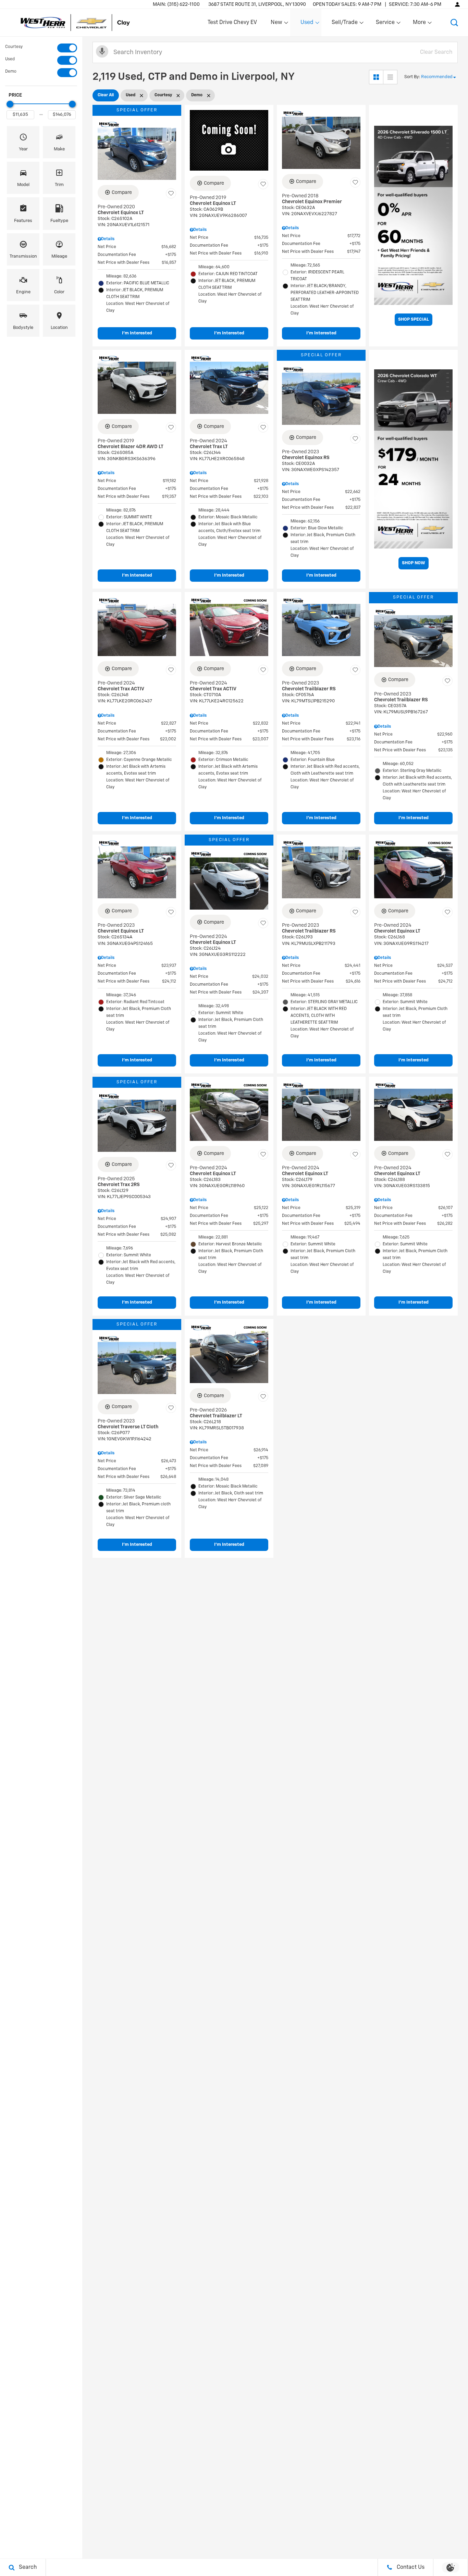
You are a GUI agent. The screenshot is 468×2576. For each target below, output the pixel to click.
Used (10, 59)
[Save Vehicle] (171, 194)
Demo (11, 72)
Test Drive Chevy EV (232, 23)
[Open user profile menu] (457, 4)
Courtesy (14, 47)
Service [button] (385, 24)
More (420, 24)
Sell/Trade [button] (344, 24)
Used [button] (307, 24)
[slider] (10, 104)
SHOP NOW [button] (414, 563)
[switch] (41, 48)
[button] (454, 23)
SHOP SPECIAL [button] (414, 319)
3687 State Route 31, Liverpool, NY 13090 (257, 4)
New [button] (278, 24)
